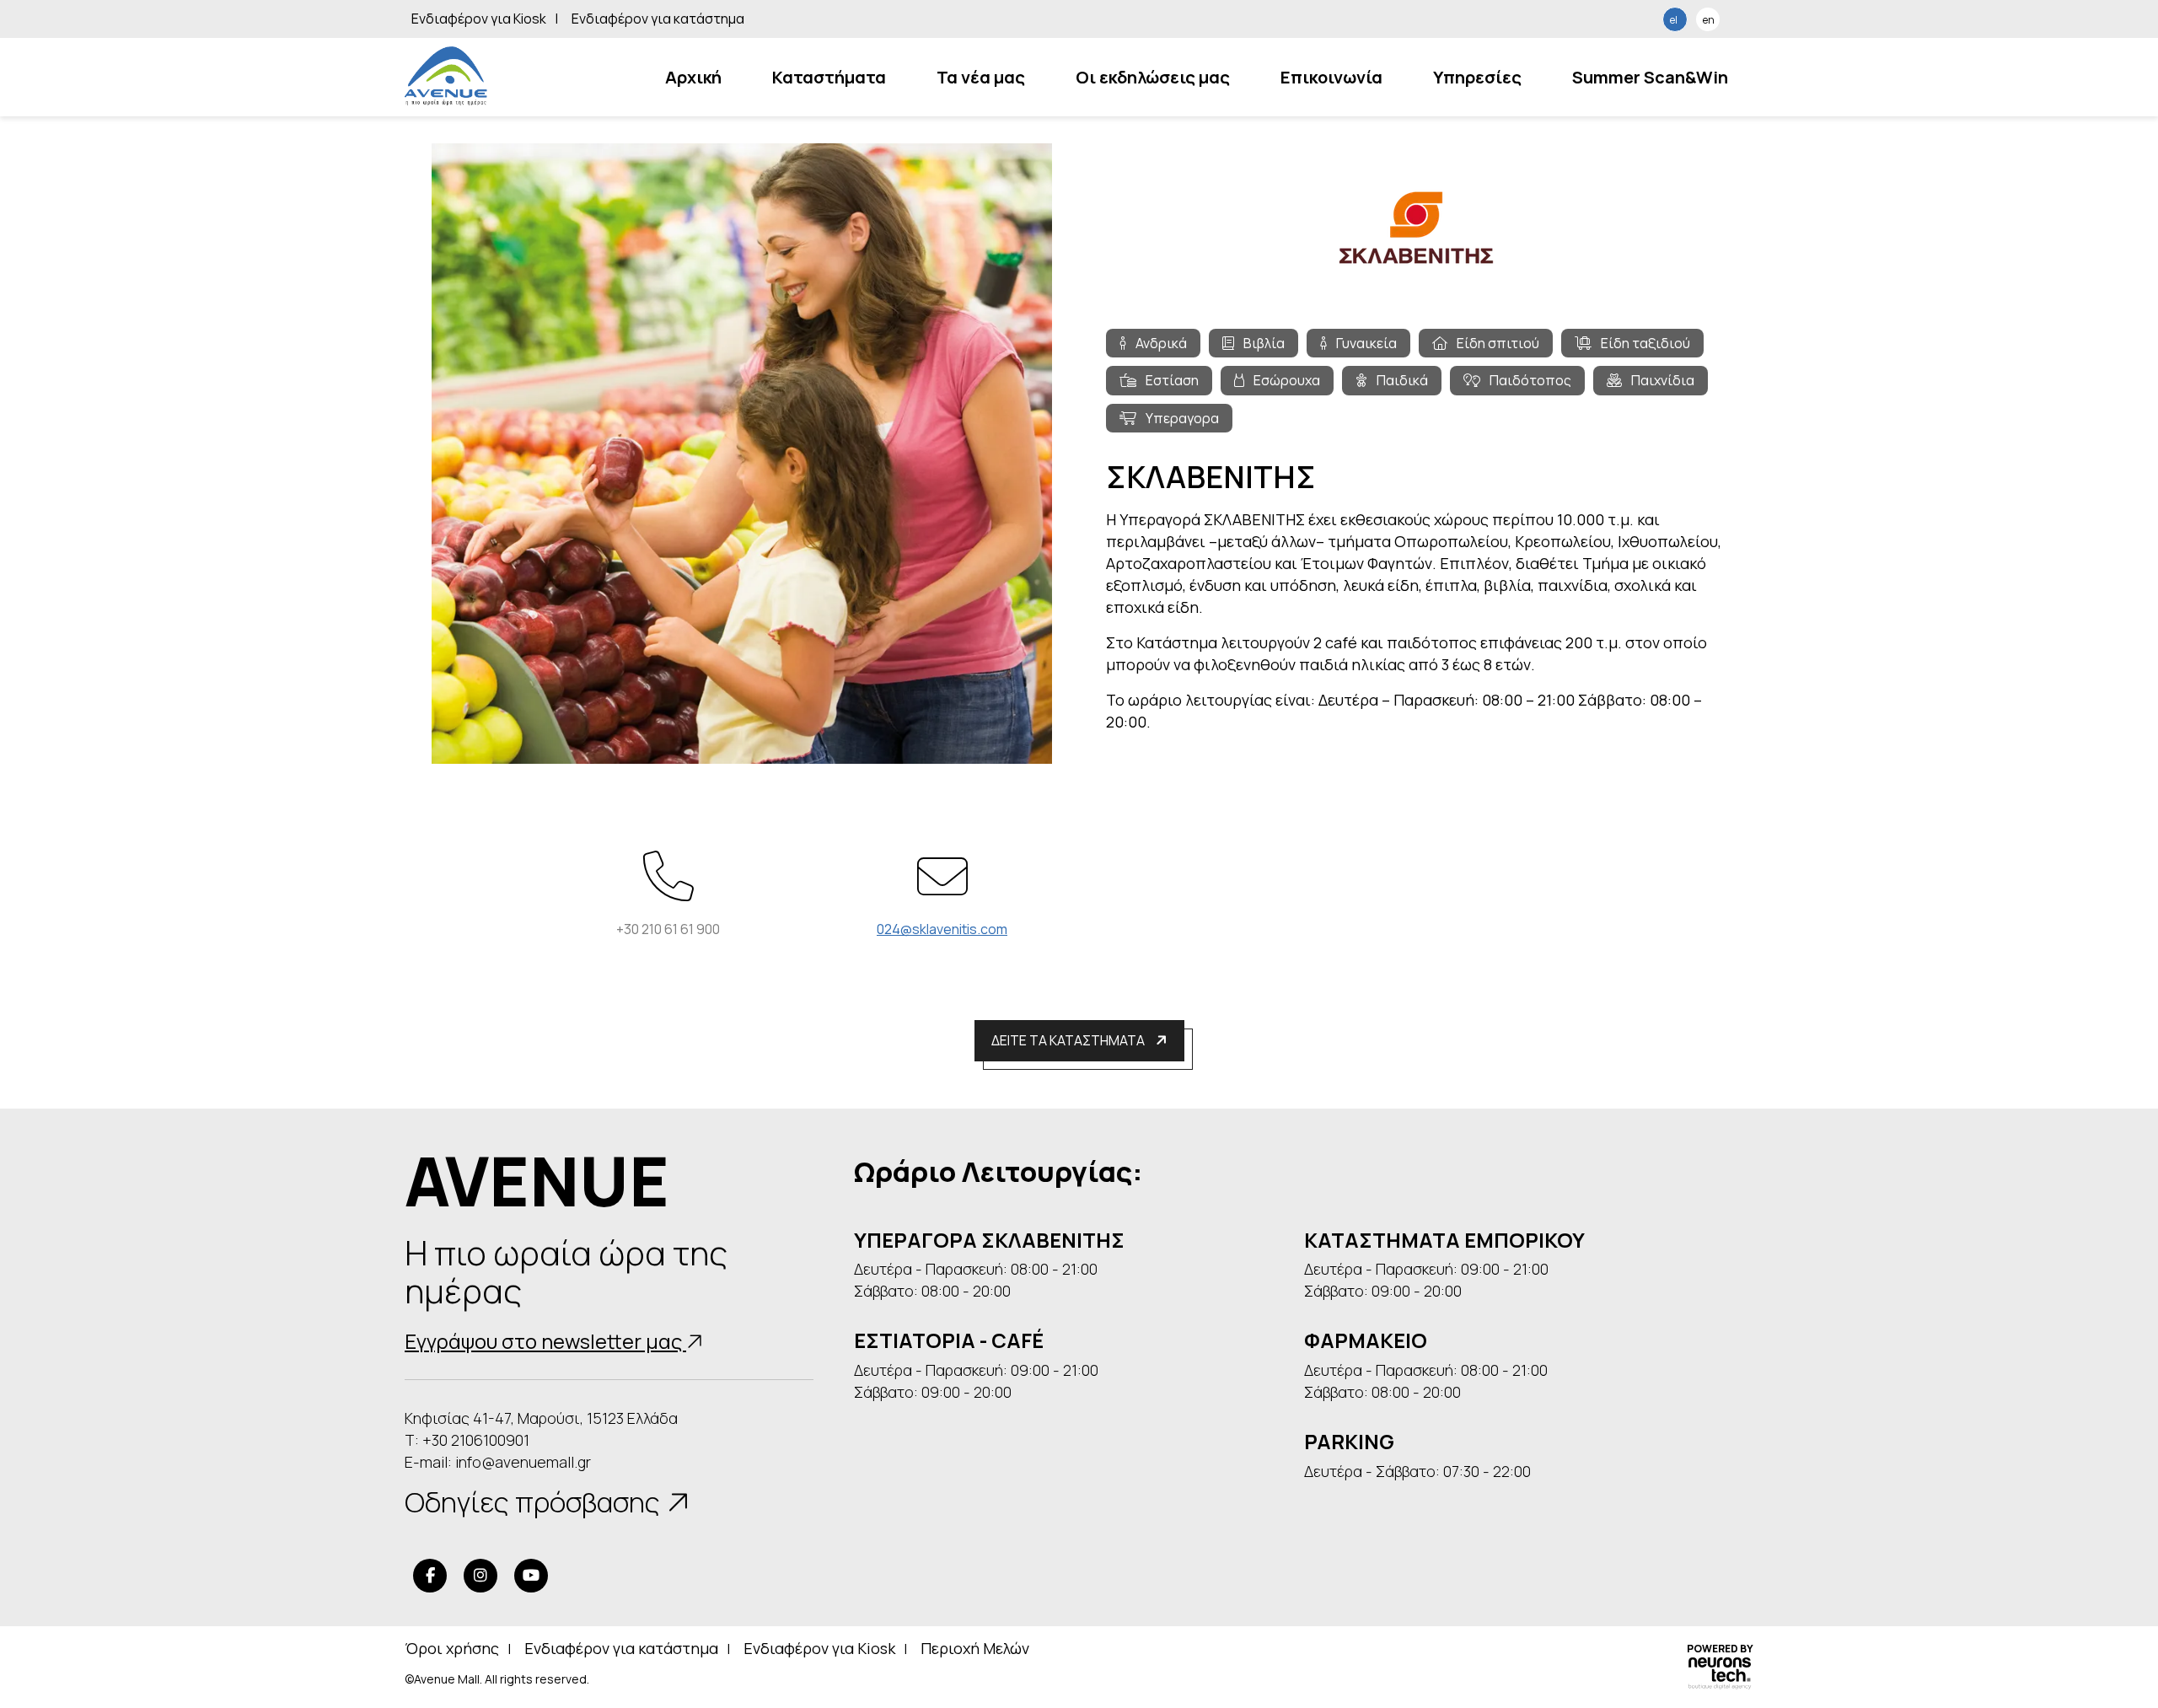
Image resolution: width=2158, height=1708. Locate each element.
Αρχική (693, 77)
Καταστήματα (829, 77)
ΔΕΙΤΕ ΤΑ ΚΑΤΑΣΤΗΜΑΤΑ (1069, 1040)
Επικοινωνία (1331, 77)
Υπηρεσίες (1477, 77)
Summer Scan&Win (1650, 77)
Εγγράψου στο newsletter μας (545, 1341)
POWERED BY (1720, 1649)
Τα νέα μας (981, 77)
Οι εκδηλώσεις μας (1153, 77)
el (1674, 20)
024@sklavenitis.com (942, 929)
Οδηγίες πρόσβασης (535, 1502)
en (1709, 20)
